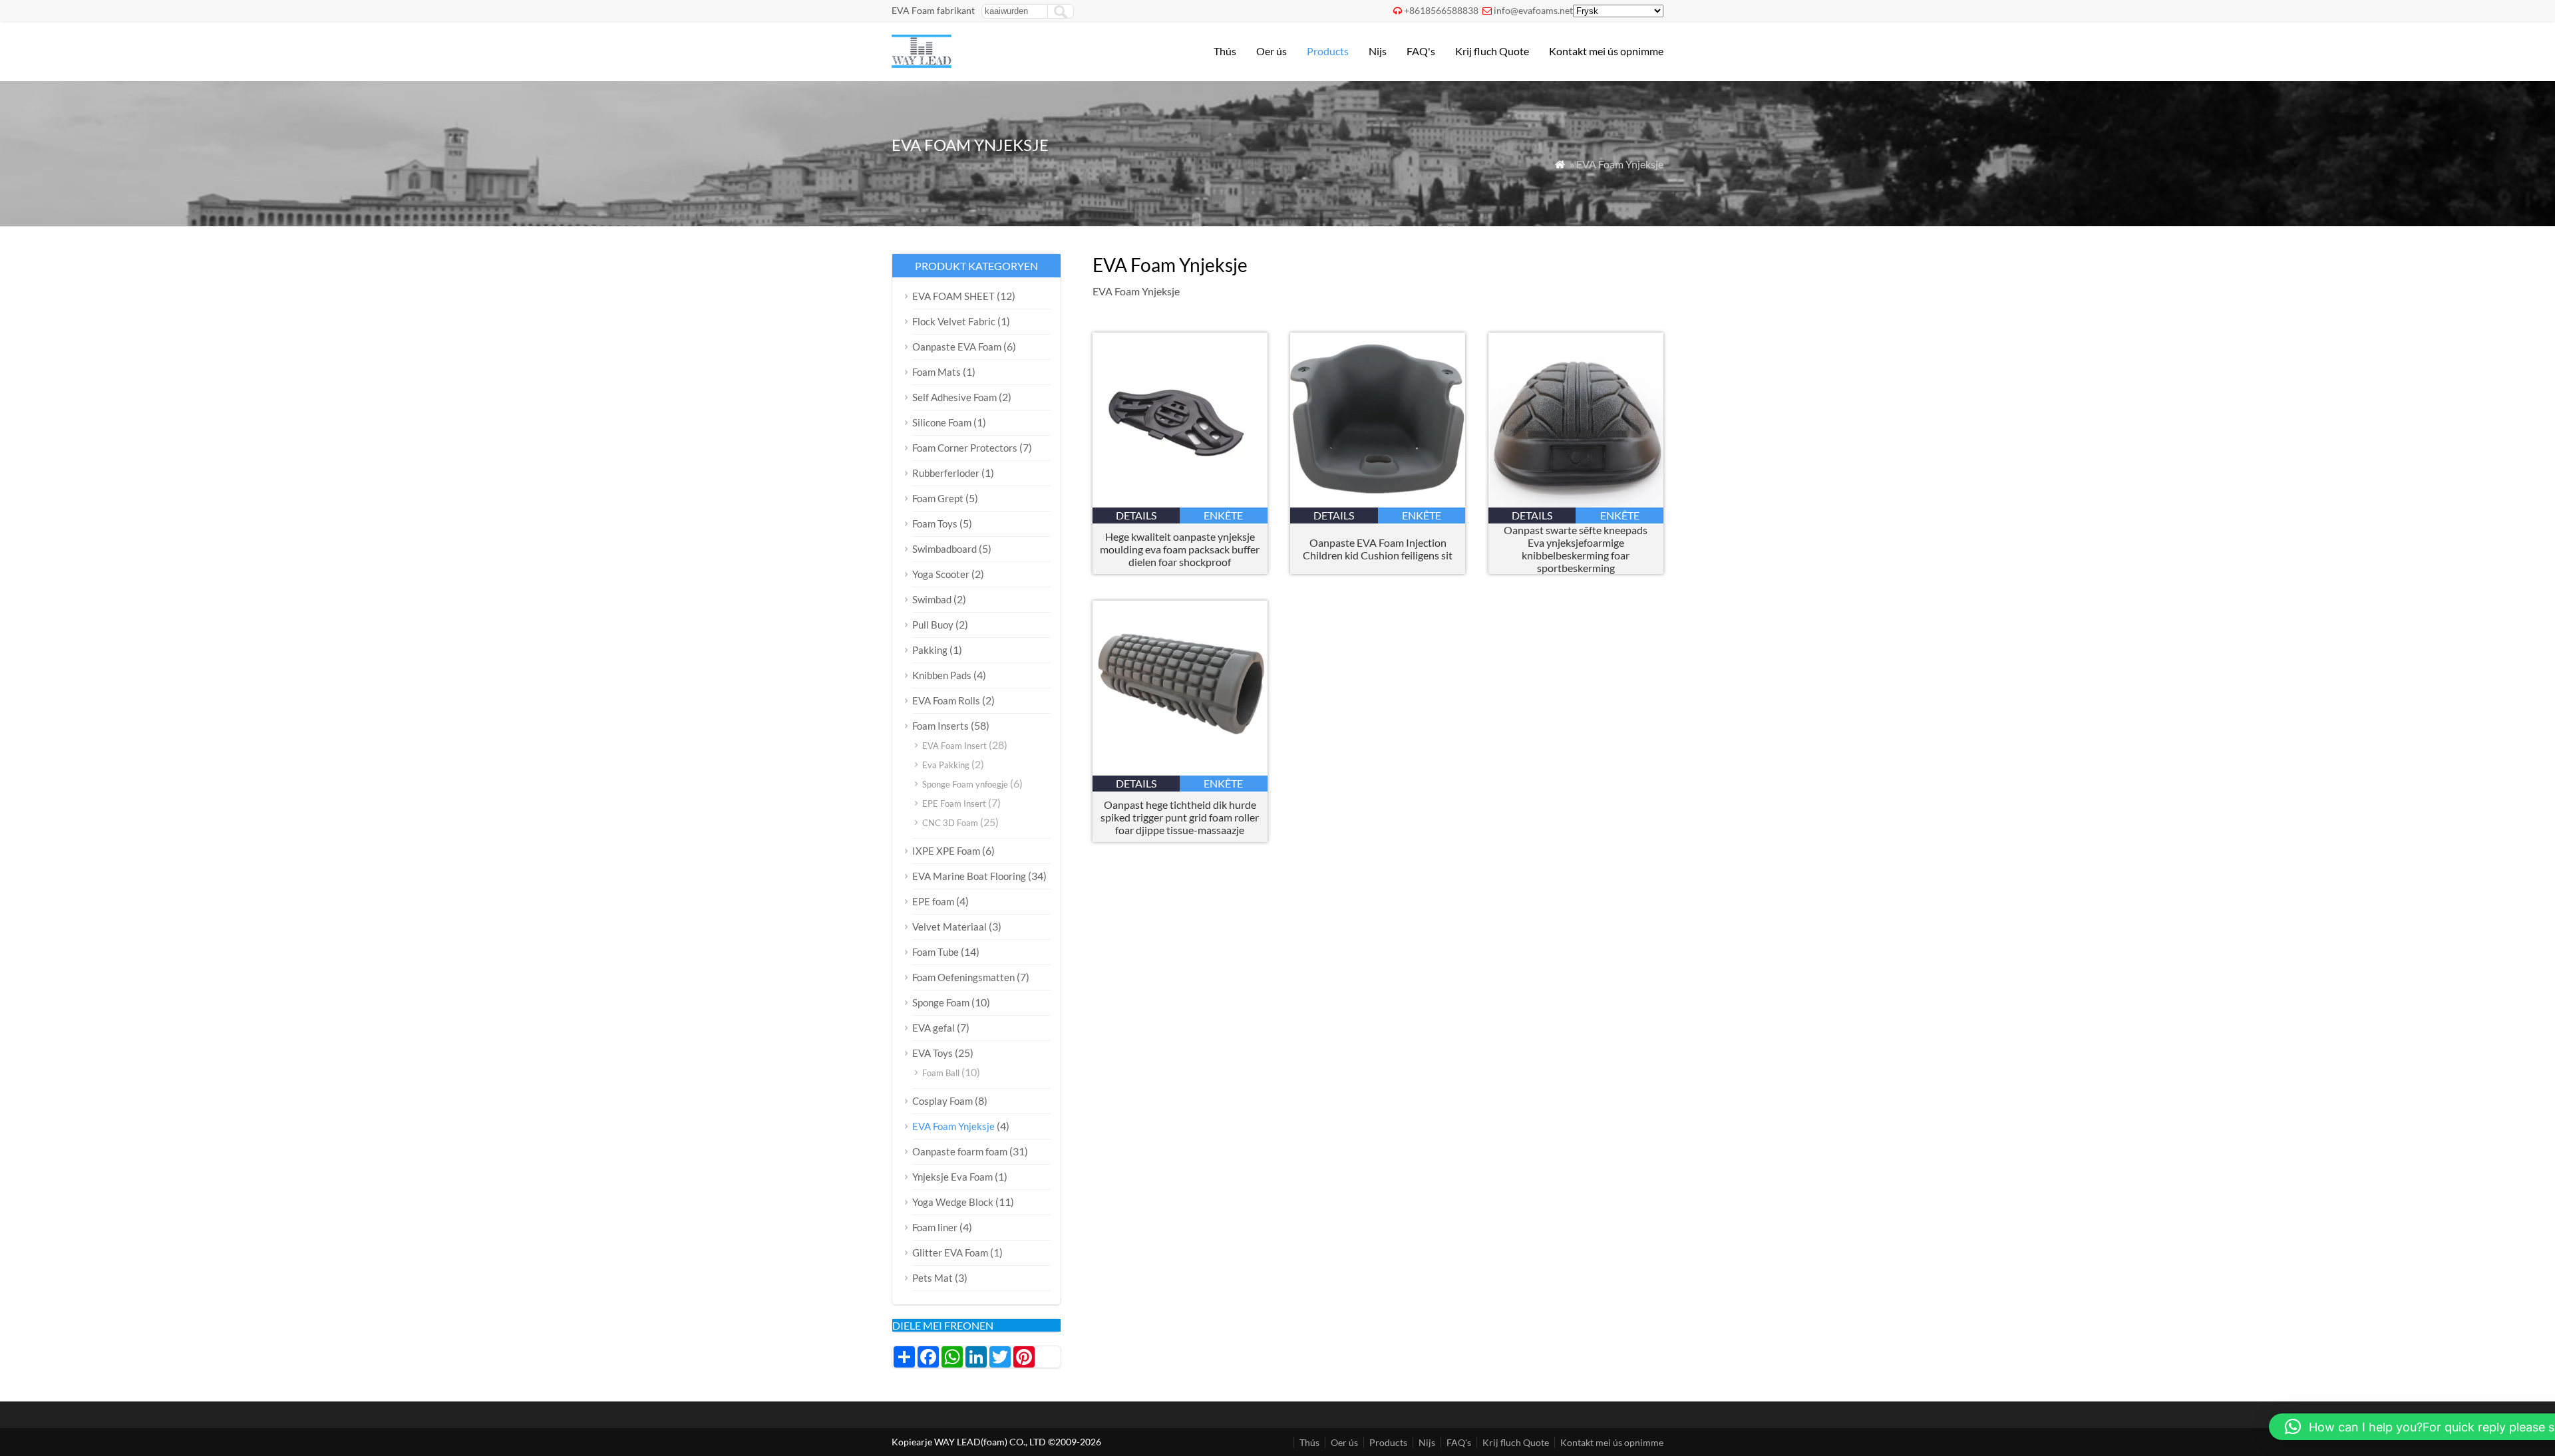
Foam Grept (938, 498)
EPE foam (933, 901)
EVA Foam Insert (954, 746)
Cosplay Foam (942, 1101)
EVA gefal (934, 1028)
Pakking (930, 650)
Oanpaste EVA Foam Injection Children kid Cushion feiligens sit (1378, 549)
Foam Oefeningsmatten (963, 977)
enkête (1223, 515)
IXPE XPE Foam (946, 851)
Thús (1225, 51)
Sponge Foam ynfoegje (965, 784)
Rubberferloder (946, 473)
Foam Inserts (940, 726)
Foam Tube (936, 952)
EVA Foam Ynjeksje (953, 1126)
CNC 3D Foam (950, 823)
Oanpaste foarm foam (960, 1151)
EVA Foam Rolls (946, 700)
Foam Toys (935, 523)
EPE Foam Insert (954, 803)
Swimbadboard (944, 549)
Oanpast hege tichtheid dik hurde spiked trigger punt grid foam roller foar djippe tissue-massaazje (1180, 817)
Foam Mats (937, 372)
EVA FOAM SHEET (953, 296)
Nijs (1378, 51)
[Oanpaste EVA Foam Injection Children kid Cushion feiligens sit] (1378, 503)
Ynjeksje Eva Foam (952, 1177)
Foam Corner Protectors (965, 448)
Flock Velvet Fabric (954, 321)
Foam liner (935, 1227)
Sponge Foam (941, 1002)
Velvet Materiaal (949, 927)
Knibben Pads (942, 675)
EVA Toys (933, 1053)
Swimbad (932, 599)
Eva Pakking (946, 765)
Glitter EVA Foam (950, 1252)
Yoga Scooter (941, 574)
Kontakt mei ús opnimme (1606, 51)
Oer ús (1272, 51)
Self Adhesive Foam (954, 397)
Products (1328, 51)
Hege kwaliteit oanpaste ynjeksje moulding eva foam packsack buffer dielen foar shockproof (1180, 549)
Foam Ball (941, 1073)
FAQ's (1421, 51)
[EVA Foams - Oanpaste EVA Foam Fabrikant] (922, 64)
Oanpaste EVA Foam (957, 347)
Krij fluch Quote (1492, 51)
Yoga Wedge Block (953, 1202)
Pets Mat (933, 1278)
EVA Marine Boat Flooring (969, 876)
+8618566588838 (1441, 10)
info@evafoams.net (1533, 10)
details (1136, 515)
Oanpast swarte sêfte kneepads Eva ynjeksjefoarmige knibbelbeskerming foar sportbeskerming (1576, 549)
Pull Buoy (933, 625)
